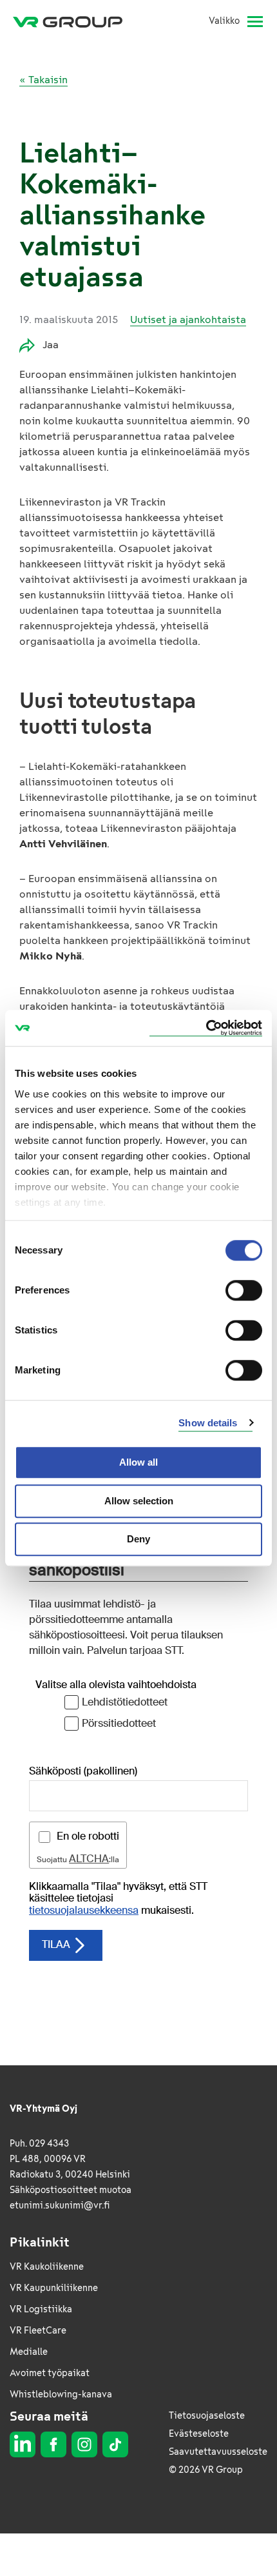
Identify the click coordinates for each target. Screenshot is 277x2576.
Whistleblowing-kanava (61, 2394)
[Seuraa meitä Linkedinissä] (23, 2444)
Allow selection (139, 1501)
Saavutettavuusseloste (218, 2452)
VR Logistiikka (41, 2309)
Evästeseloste (199, 2434)
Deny (138, 1539)
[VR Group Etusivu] (73, 21)
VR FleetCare (38, 2331)
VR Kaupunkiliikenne (54, 2288)
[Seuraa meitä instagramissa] (84, 2444)
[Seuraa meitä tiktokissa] (115, 2444)
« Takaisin (43, 80)
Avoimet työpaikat (50, 2373)
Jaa (51, 345)
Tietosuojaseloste (207, 2416)
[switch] (244, 1290)
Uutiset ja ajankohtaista (188, 320)
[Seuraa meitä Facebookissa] (53, 2444)
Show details (208, 1423)
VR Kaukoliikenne (47, 2267)
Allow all (138, 1462)
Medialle (29, 2352)
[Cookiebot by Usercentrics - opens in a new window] (206, 1028)
